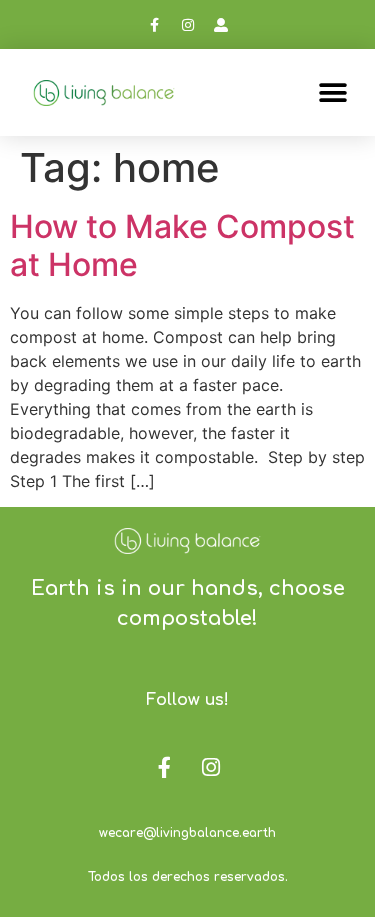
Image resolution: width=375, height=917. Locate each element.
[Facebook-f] (155, 25)
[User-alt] (221, 25)
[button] (332, 92)
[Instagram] (188, 25)
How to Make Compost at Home (182, 245)
